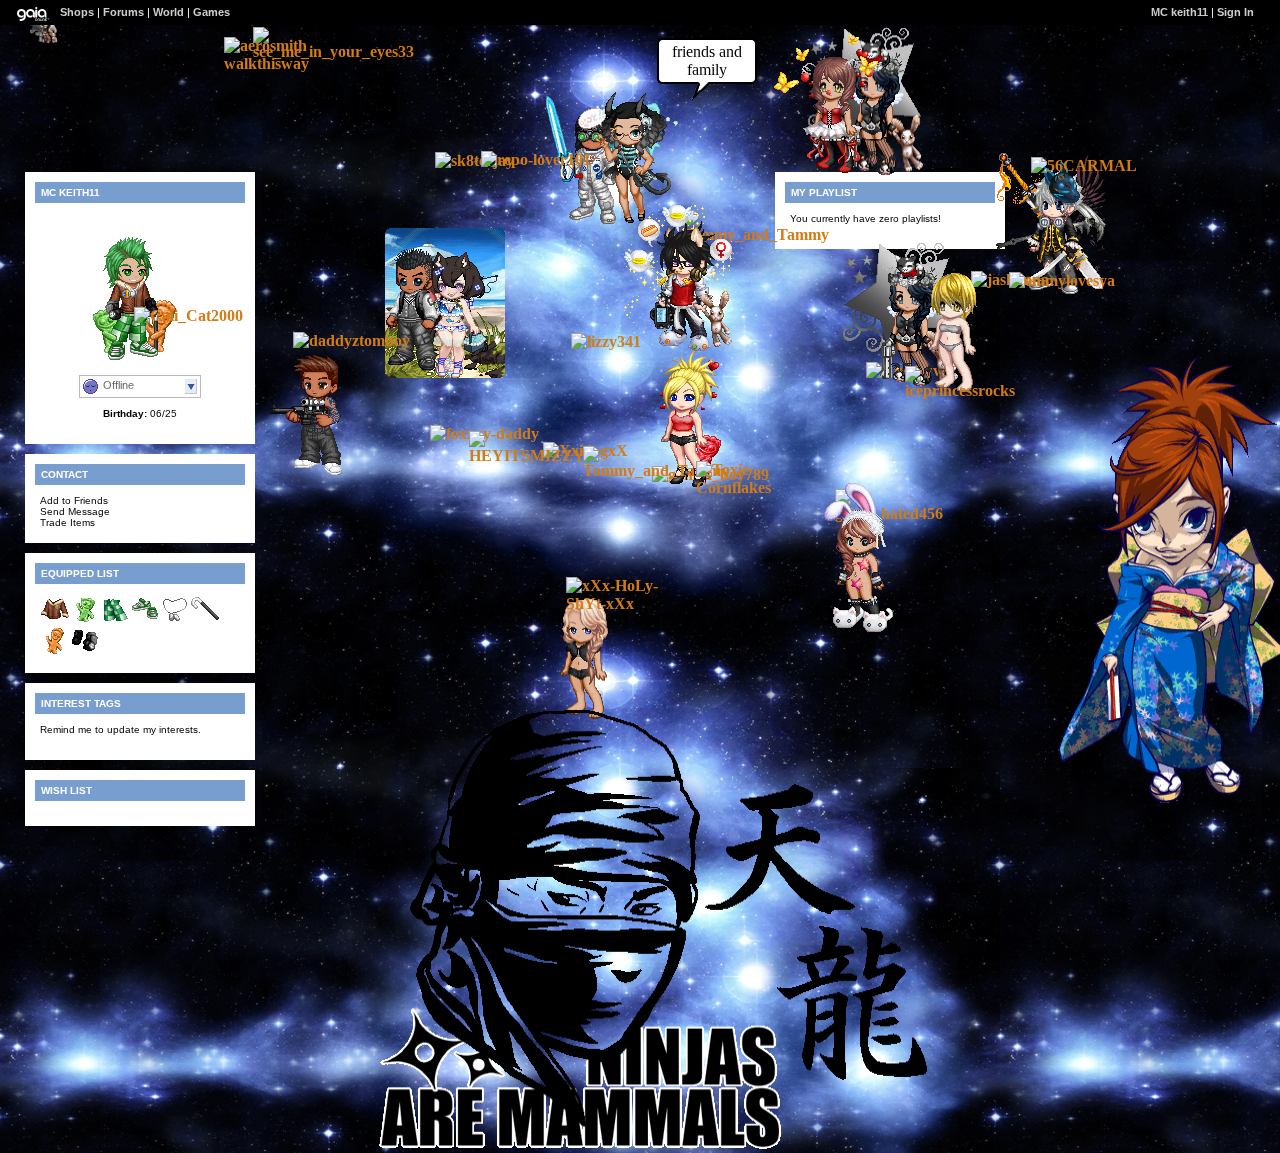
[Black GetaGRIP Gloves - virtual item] (85, 652)
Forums (123, 12)
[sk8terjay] (474, 160)
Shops (77, 12)
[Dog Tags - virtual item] (175, 620)
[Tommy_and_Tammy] (756, 234)
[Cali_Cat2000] (188, 315)
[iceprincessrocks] (965, 390)
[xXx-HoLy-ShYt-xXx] (626, 603)
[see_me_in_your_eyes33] (333, 51)
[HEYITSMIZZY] (529, 455)
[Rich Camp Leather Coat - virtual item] (55, 620)
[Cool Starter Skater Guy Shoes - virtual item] (145, 620)
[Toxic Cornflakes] (756, 487)
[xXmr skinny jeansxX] (676, 348)
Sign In (1235, 12)
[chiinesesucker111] (852, 626)
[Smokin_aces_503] (309, 471)
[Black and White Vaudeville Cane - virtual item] (205, 620)
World (168, 12)
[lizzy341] (606, 341)
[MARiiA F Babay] (825, 172)
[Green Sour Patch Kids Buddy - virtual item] (85, 620)
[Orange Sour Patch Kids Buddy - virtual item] (55, 652)
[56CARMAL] (1084, 165)
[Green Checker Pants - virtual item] (115, 620)
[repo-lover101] (536, 159)
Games (211, 12)
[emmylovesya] (1062, 280)
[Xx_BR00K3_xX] (44, 38)
